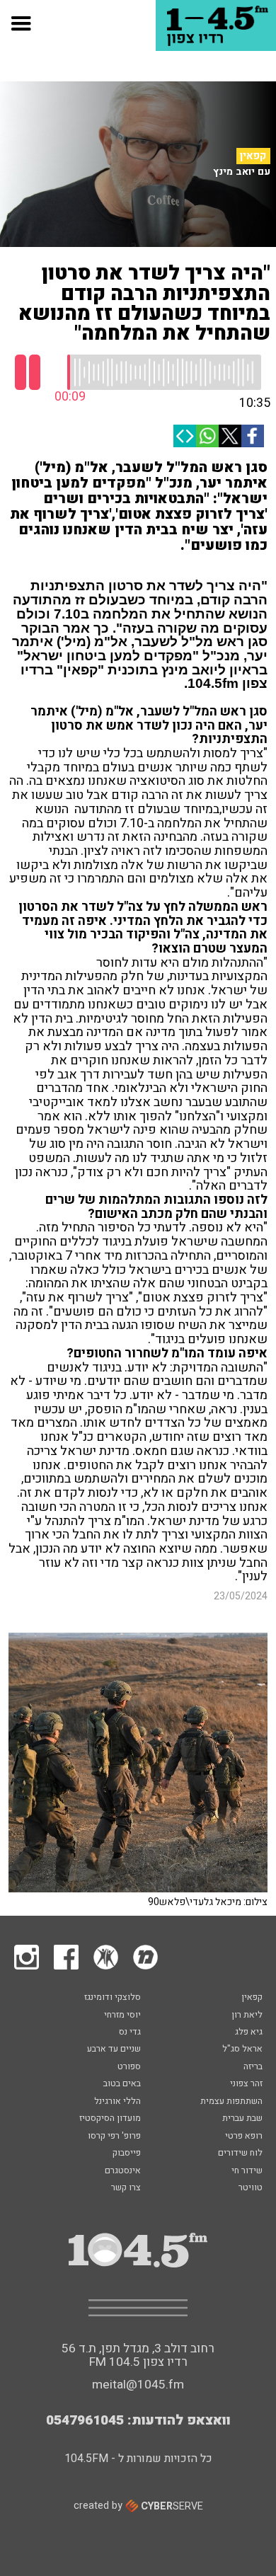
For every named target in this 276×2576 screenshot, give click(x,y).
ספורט (129, 2067)
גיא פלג (249, 2032)
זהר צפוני (246, 2084)
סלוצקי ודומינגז (113, 1998)
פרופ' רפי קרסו (114, 2137)
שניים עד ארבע (114, 2049)
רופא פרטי (244, 2137)
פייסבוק (127, 2154)
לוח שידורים (240, 2154)
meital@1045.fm (138, 2385)
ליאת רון (247, 2016)
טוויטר (251, 2188)
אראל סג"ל (242, 2049)
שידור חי (247, 2171)
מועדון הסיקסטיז (110, 2119)
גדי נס (130, 2032)
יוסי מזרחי (122, 2016)
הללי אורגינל (117, 2102)
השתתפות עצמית (231, 2102)
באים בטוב (122, 2084)
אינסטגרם (123, 2171)
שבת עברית (242, 2119)
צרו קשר (126, 2188)
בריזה (253, 2067)
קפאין (253, 156)
